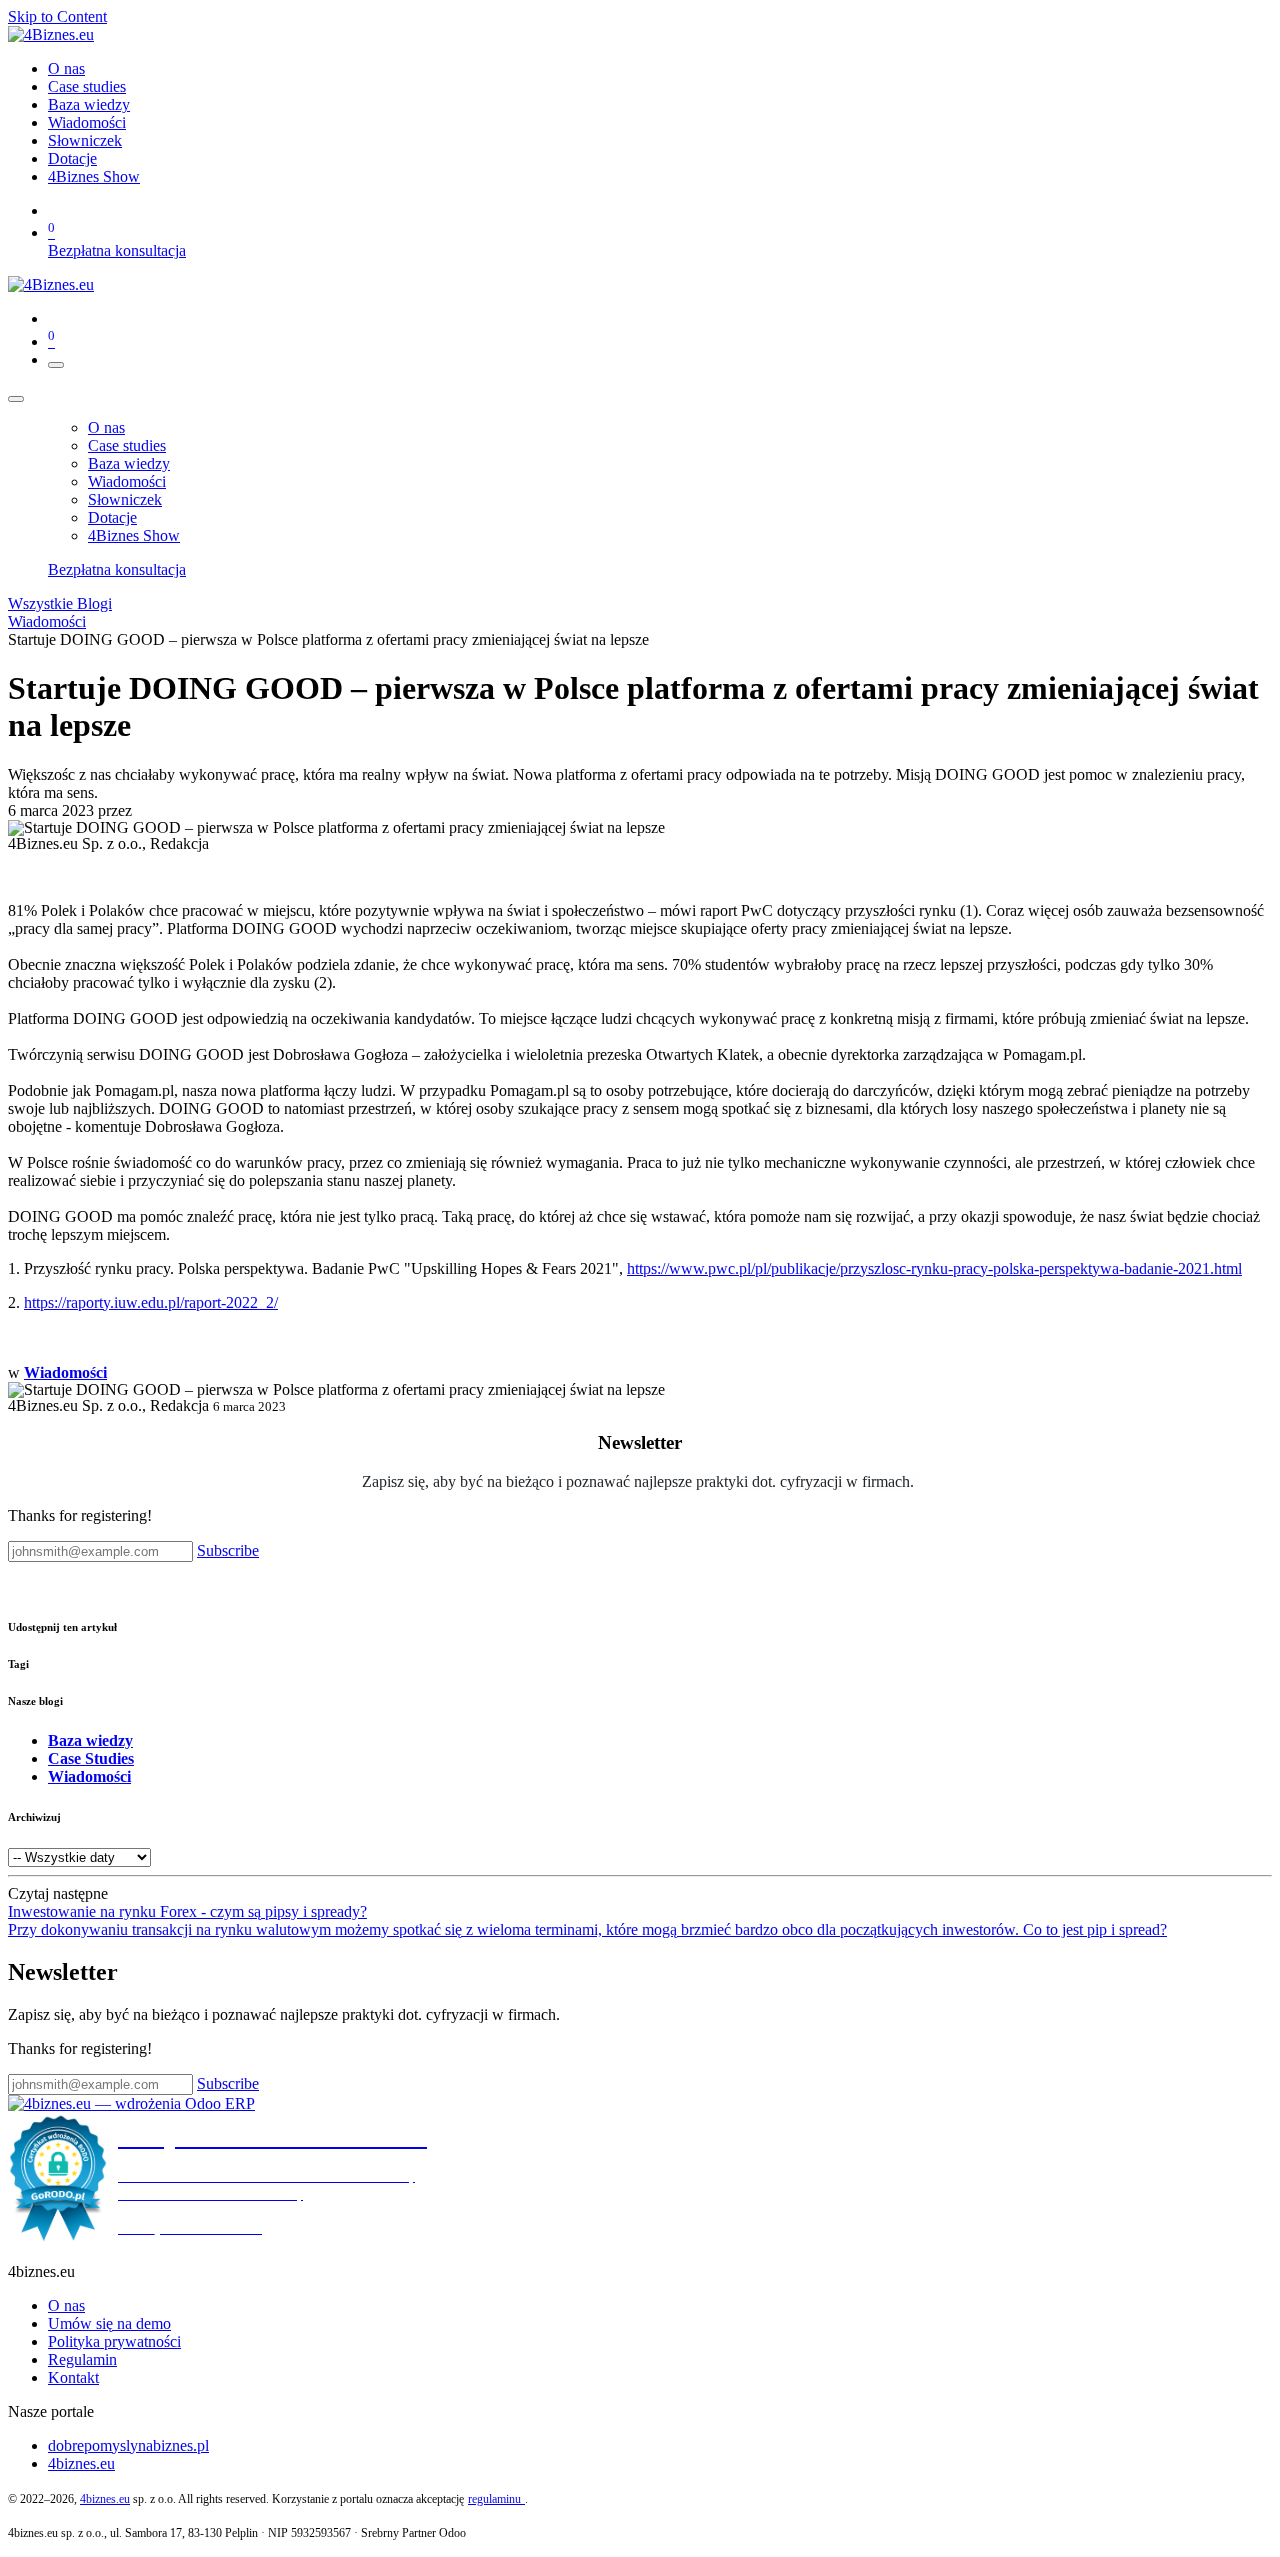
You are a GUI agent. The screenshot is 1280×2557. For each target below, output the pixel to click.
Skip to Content (57, 16)
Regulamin (82, 2359)
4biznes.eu (81, 2463)
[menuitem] (66, 68)
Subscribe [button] (228, 1550)
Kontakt (73, 2377)
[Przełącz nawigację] (56, 365)
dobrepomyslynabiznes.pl (128, 2445)
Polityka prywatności (114, 2341)
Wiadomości (47, 621)
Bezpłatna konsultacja (117, 250)
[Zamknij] (16, 399)
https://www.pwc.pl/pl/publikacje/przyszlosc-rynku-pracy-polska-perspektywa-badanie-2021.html (934, 1268)
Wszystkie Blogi (60, 603)
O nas (66, 2305)
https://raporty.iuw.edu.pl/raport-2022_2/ (151, 1302)
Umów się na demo (109, 2323)
